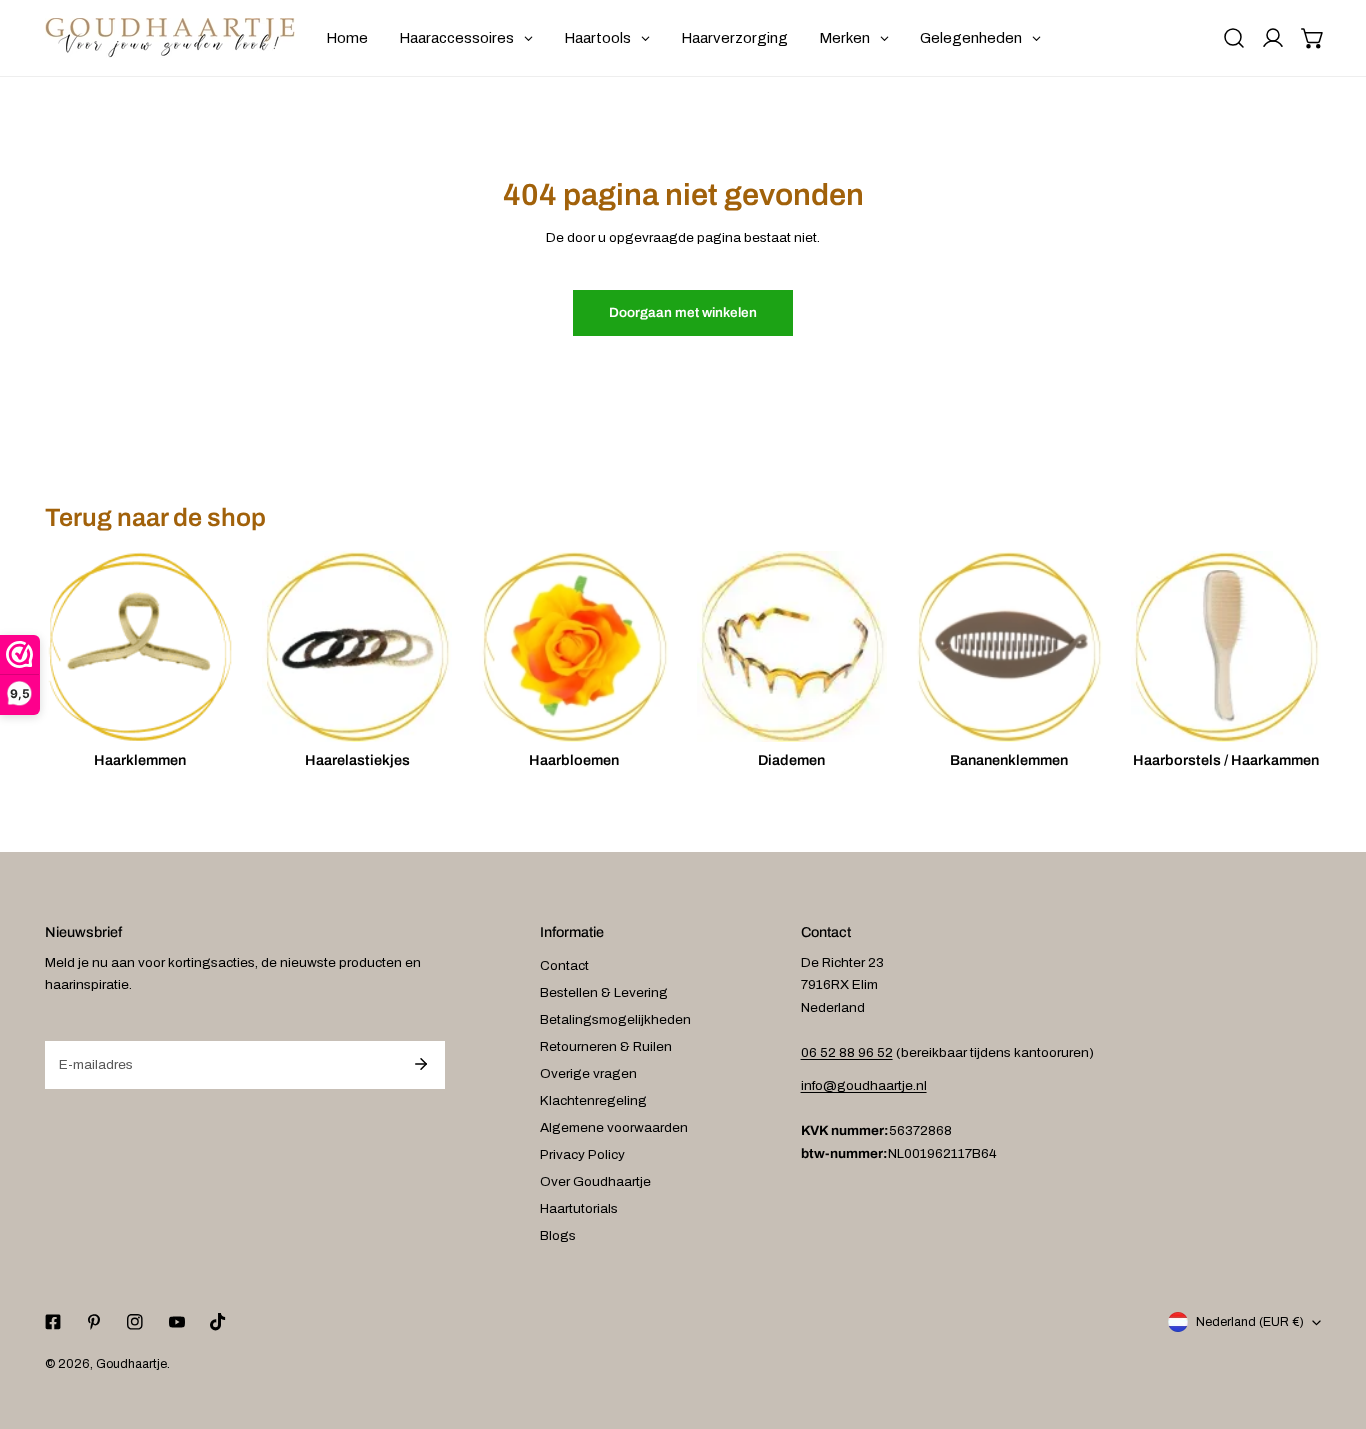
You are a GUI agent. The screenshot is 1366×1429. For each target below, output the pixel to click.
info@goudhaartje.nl (864, 1085)
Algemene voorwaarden (614, 1127)
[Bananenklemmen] (1009, 646)
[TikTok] (217, 1322)
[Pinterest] (94, 1322)
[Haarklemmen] (140, 646)
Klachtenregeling (593, 1100)
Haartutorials (579, 1208)
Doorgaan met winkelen (683, 312)
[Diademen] (792, 646)
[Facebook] (52, 1322)
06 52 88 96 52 (847, 1052)
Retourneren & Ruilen (606, 1046)
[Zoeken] (1234, 38)
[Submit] (420, 1064)
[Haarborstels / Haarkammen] (1226, 646)
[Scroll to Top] (1332, 1325)
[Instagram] (135, 1322)
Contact (564, 965)
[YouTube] (176, 1322)
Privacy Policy (582, 1154)
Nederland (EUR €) (1250, 1322)
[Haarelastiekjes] (357, 646)
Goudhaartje (131, 1364)
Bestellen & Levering (604, 992)
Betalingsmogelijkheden (615, 1019)
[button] (1313, 38)
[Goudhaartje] (170, 38)
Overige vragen (588, 1073)
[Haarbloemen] (574, 646)
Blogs (558, 1235)
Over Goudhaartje (595, 1181)
